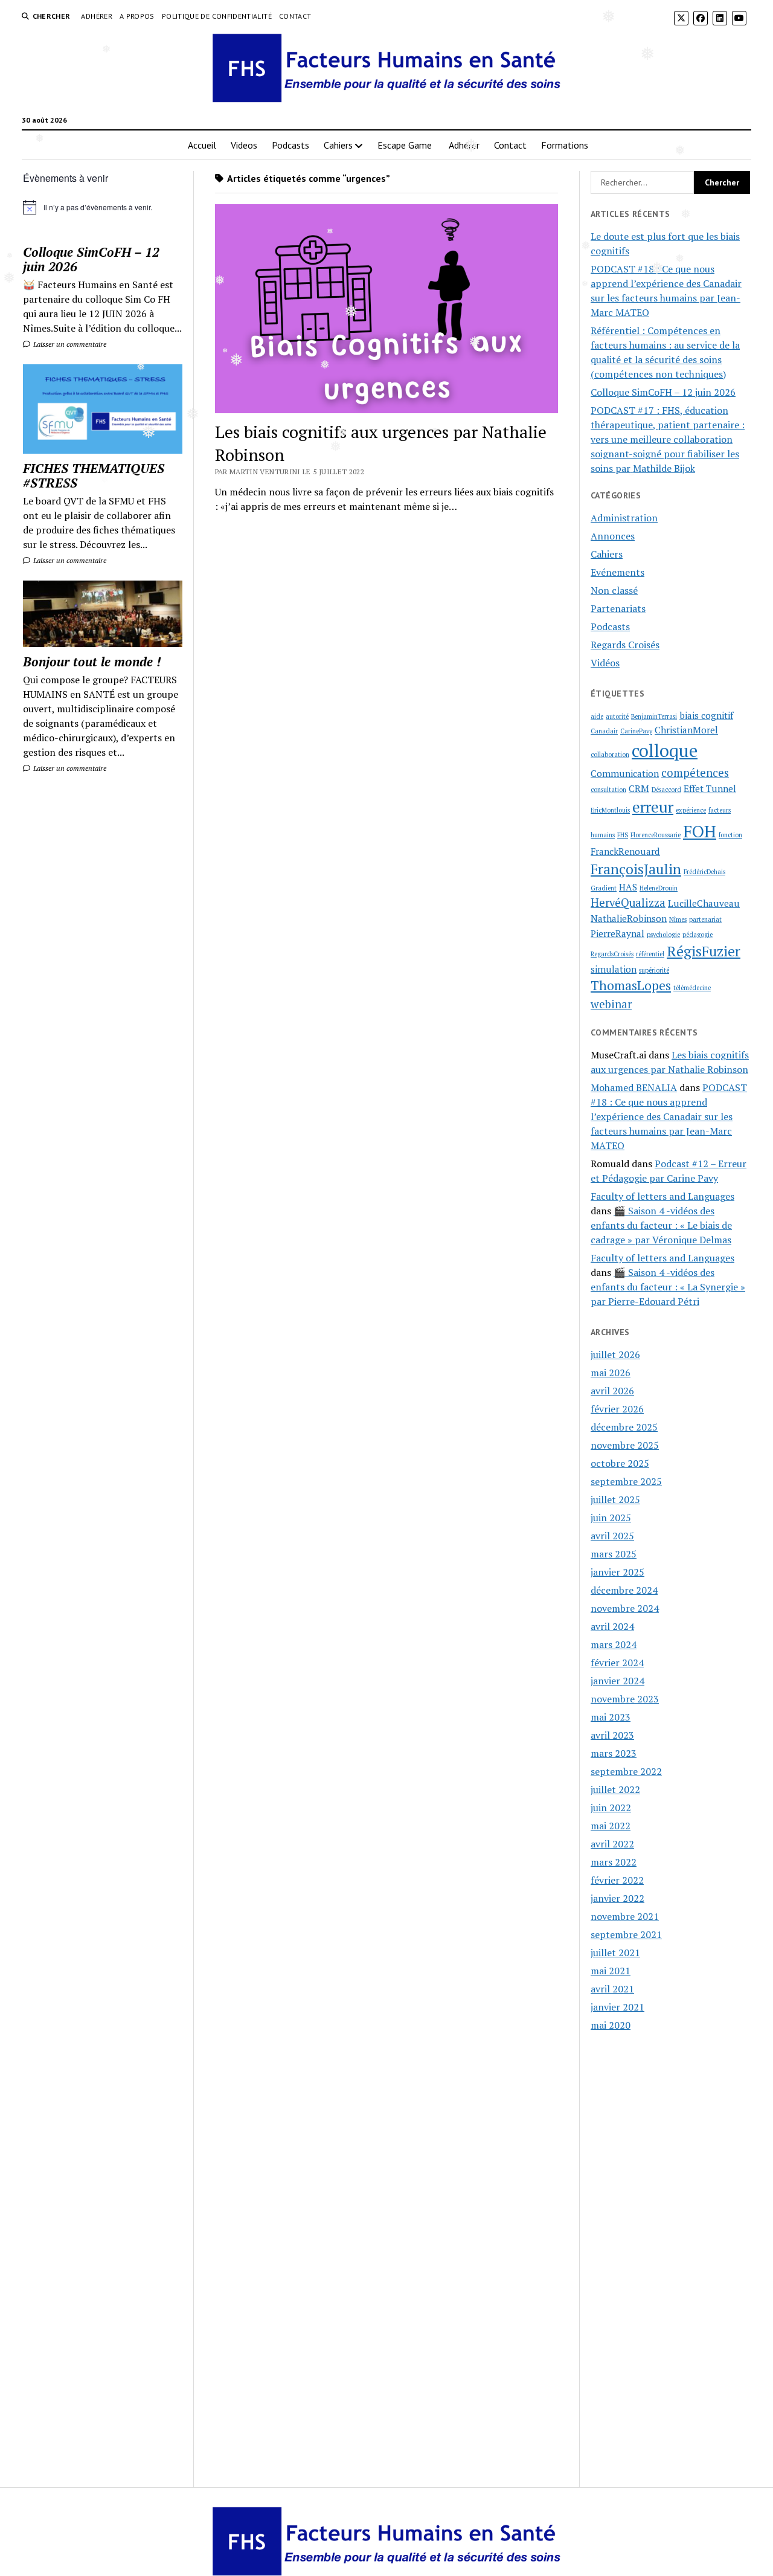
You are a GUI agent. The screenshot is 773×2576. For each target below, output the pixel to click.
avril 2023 (612, 1735)
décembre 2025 (624, 1427)
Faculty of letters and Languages (662, 1196)
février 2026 (617, 1409)
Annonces (613, 536)
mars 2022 (614, 1862)
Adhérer (97, 16)
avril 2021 (612, 1989)
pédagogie (698, 935)
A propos (137, 16)
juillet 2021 (615, 1953)
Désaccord (666, 790)
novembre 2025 (625, 1445)
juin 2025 (611, 1518)
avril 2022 (612, 1844)
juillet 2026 (615, 1354)
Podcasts (290, 145)
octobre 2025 (620, 1463)
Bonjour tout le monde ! (92, 662)
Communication (625, 773)
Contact (295, 16)
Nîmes (678, 919)
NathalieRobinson (629, 918)
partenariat (705, 919)
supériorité (654, 970)
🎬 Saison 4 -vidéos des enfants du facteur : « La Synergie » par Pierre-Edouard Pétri (668, 1287)
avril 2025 (612, 1536)
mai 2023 (611, 1717)
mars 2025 (614, 1554)
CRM (639, 788)
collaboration (610, 755)
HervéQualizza (628, 903)
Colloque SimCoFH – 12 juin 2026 (91, 259)
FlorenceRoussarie (656, 835)
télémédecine (692, 988)
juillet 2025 (615, 1499)
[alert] (103, 207)
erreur (653, 807)
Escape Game (406, 145)
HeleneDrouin (659, 888)
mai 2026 (611, 1373)
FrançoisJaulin (636, 869)
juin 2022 (611, 1808)
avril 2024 (612, 1626)
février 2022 (617, 1880)
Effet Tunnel (710, 788)
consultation (608, 790)
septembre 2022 (626, 1771)
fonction (730, 835)
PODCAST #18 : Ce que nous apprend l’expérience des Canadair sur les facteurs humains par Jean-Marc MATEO (669, 1116)
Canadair (604, 731)
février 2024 (617, 1663)
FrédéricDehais (704, 872)
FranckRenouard (625, 851)
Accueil (202, 145)
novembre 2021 (625, 1916)
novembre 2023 (625, 1699)
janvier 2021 (617, 2007)
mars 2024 (614, 1644)
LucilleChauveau (704, 903)
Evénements (617, 572)
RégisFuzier (704, 951)
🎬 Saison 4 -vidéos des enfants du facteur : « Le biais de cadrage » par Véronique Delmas (661, 1225)
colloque (665, 750)
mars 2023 (614, 1753)
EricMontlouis (610, 810)
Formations (565, 145)
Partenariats (618, 608)
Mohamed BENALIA (634, 1087)
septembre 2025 (626, 1481)
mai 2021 (611, 1971)
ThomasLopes (631, 985)
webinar (611, 1004)
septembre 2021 (626, 1934)
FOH (700, 831)
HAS (628, 887)
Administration (624, 518)
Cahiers (338, 145)
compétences (695, 773)
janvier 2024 (617, 1681)
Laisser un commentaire (69, 344)
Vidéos (605, 663)
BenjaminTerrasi (654, 716)
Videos (244, 145)
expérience (691, 810)
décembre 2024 (624, 1590)
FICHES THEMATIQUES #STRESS (94, 475)
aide (597, 716)
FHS (623, 835)
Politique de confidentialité (217, 16)
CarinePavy (636, 731)
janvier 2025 (617, 1572)
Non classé (614, 590)
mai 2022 (611, 1826)
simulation (614, 969)
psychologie (663, 935)
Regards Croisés (625, 645)
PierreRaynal (617, 933)
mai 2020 (611, 2025)
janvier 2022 (617, 1898)
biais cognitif (706, 715)
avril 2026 (612, 1391)
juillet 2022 (615, 1789)
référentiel (650, 954)
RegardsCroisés (612, 954)
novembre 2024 (625, 1608)
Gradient (604, 888)
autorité (617, 716)
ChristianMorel (686, 730)
